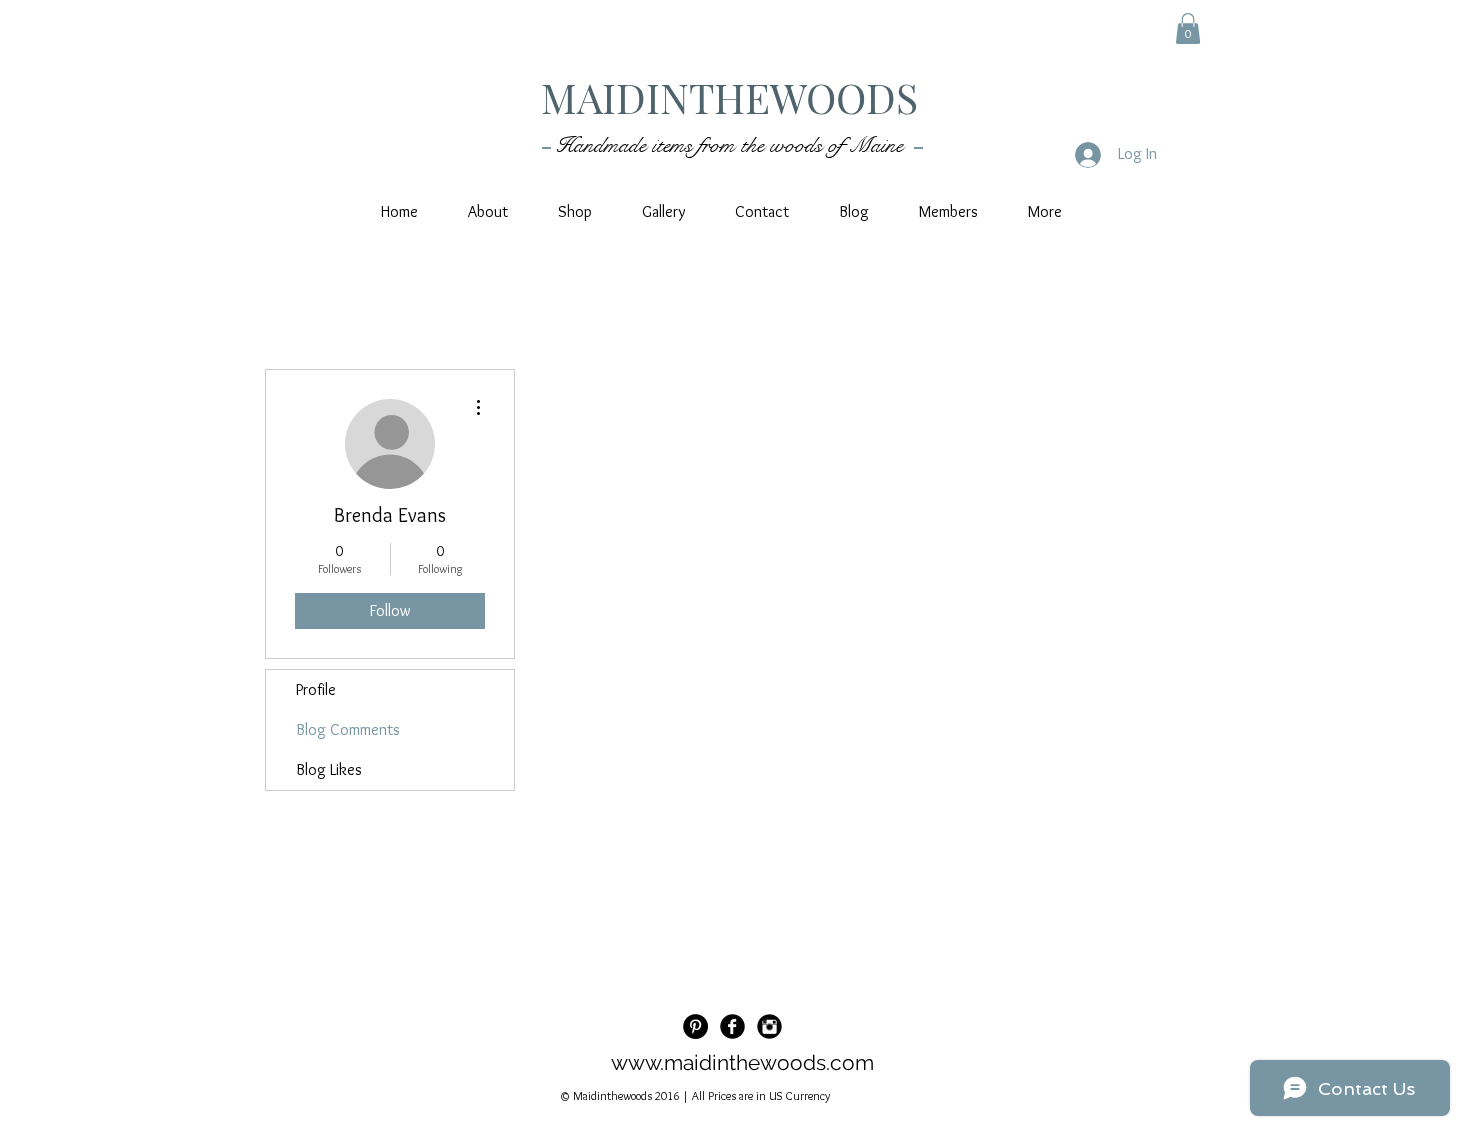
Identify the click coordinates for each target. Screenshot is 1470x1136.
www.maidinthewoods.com (742, 1062)
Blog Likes (329, 769)
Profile (316, 689)
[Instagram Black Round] (769, 1026)
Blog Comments (348, 729)
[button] (1188, 28)
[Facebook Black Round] (732, 1026)
